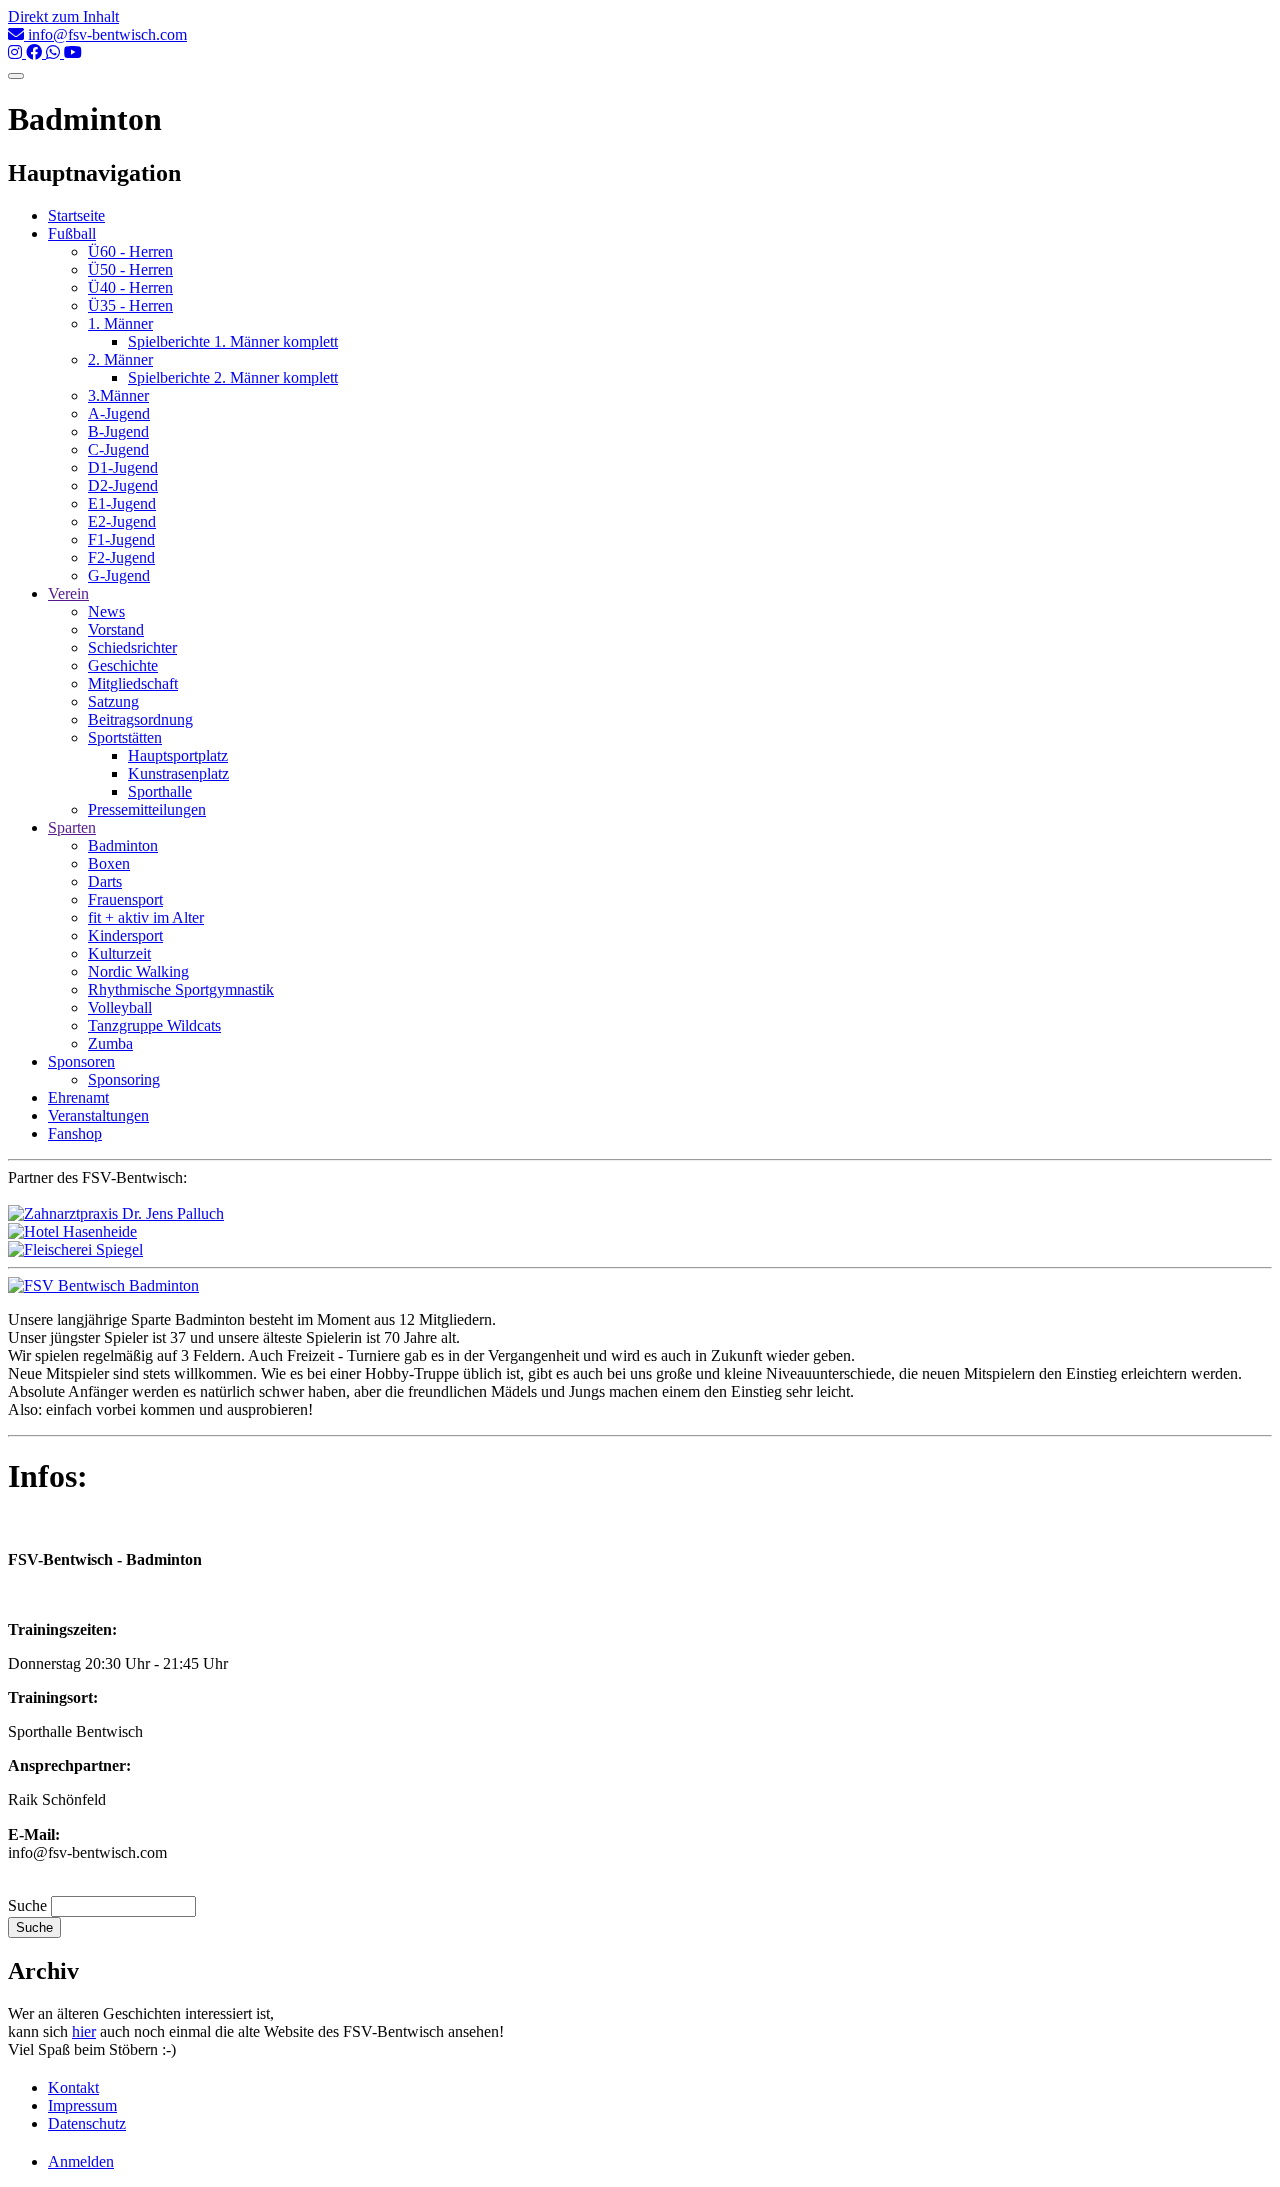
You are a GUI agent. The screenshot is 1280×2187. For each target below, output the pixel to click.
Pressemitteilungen (147, 809)
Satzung (113, 701)
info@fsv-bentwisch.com (105, 34)
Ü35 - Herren (130, 305)
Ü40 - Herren (130, 287)
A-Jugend (119, 413)
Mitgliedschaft (133, 683)
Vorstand (116, 629)
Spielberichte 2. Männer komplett (233, 377)
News (106, 611)
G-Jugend (119, 575)
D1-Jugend (123, 467)
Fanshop (75, 1133)
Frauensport (125, 899)
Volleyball (120, 1007)
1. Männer (120, 323)
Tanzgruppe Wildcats (154, 1025)
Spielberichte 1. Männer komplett (233, 341)
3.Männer (118, 395)
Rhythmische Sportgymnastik (181, 989)
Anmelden (81, 2161)
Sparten (72, 827)
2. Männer (120, 359)
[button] (103, 1285)
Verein (68, 593)
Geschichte (123, 665)
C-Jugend (118, 449)
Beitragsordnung (140, 719)
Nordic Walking (138, 971)
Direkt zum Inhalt (63, 16)
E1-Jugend (122, 503)
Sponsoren (81, 1061)
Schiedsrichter (132, 647)
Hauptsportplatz (178, 755)
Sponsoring (124, 1079)
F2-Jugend (121, 557)
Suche (27, 1905)
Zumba (110, 1043)
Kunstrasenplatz (178, 773)
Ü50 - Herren (130, 269)
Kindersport (125, 935)
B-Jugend (118, 431)
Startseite (76, 215)
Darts (105, 881)
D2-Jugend (123, 485)
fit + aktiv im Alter (146, 917)
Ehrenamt (78, 1097)
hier (84, 2031)
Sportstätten (125, 737)
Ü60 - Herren (130, 251)
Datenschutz (87, 2123)
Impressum (82, 2105)
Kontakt (73, 2087)
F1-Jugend (121, 539)
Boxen (109, 863)
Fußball (72, 233)
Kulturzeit (119, 953)
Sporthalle (160, 791)
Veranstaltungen (98, 1115)
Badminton (123, 845)
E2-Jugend (122, 521)
